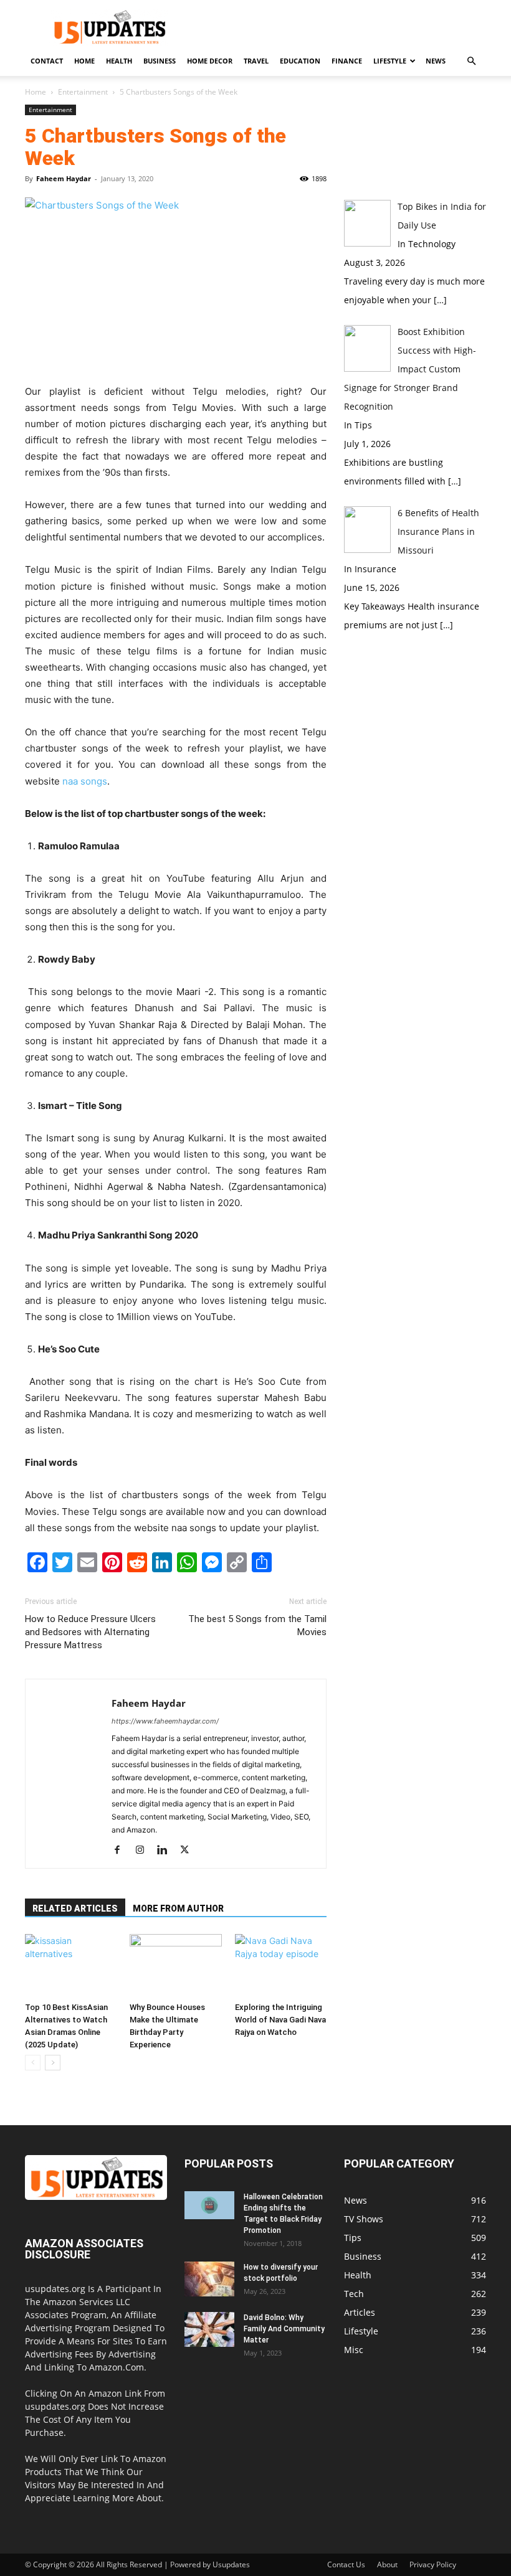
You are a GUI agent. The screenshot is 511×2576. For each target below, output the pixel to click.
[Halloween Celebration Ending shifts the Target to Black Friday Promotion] (209, 2205)
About (387, 2564)
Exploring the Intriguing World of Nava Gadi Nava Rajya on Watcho (280, 2020)
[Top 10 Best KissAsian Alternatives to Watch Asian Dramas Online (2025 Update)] (71, 1965)
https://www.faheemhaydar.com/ (165, 1721)
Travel (256, 61)
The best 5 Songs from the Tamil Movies (257, 1625)
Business (160, 61)
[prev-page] (33, 2063)
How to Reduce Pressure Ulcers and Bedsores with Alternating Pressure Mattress (90, 1632)
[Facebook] (122, 1851)
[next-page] (53, 2063)
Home (84, 61)
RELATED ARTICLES (75, 1908)
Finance (347, 61)
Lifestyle (390, 61)
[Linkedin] (167, 1851)
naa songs (85, 781)
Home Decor (210, 61)
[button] (471, 61)
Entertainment (83, 92)
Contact (47, 61)
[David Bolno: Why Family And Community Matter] (209, 2329)
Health (119, 61)
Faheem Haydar (64, 178)
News (436, 61)
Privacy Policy (433, 2564)
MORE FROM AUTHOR (178, 1908)
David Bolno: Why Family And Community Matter (284, 2329)
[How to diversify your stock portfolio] (209, 2279)
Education (300, 61)
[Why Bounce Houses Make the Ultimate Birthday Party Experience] (175, 1965)
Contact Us (346, 2564)
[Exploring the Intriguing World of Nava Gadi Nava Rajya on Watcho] (281, 1965)
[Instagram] (144, 1851)
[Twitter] (189, 1851)
